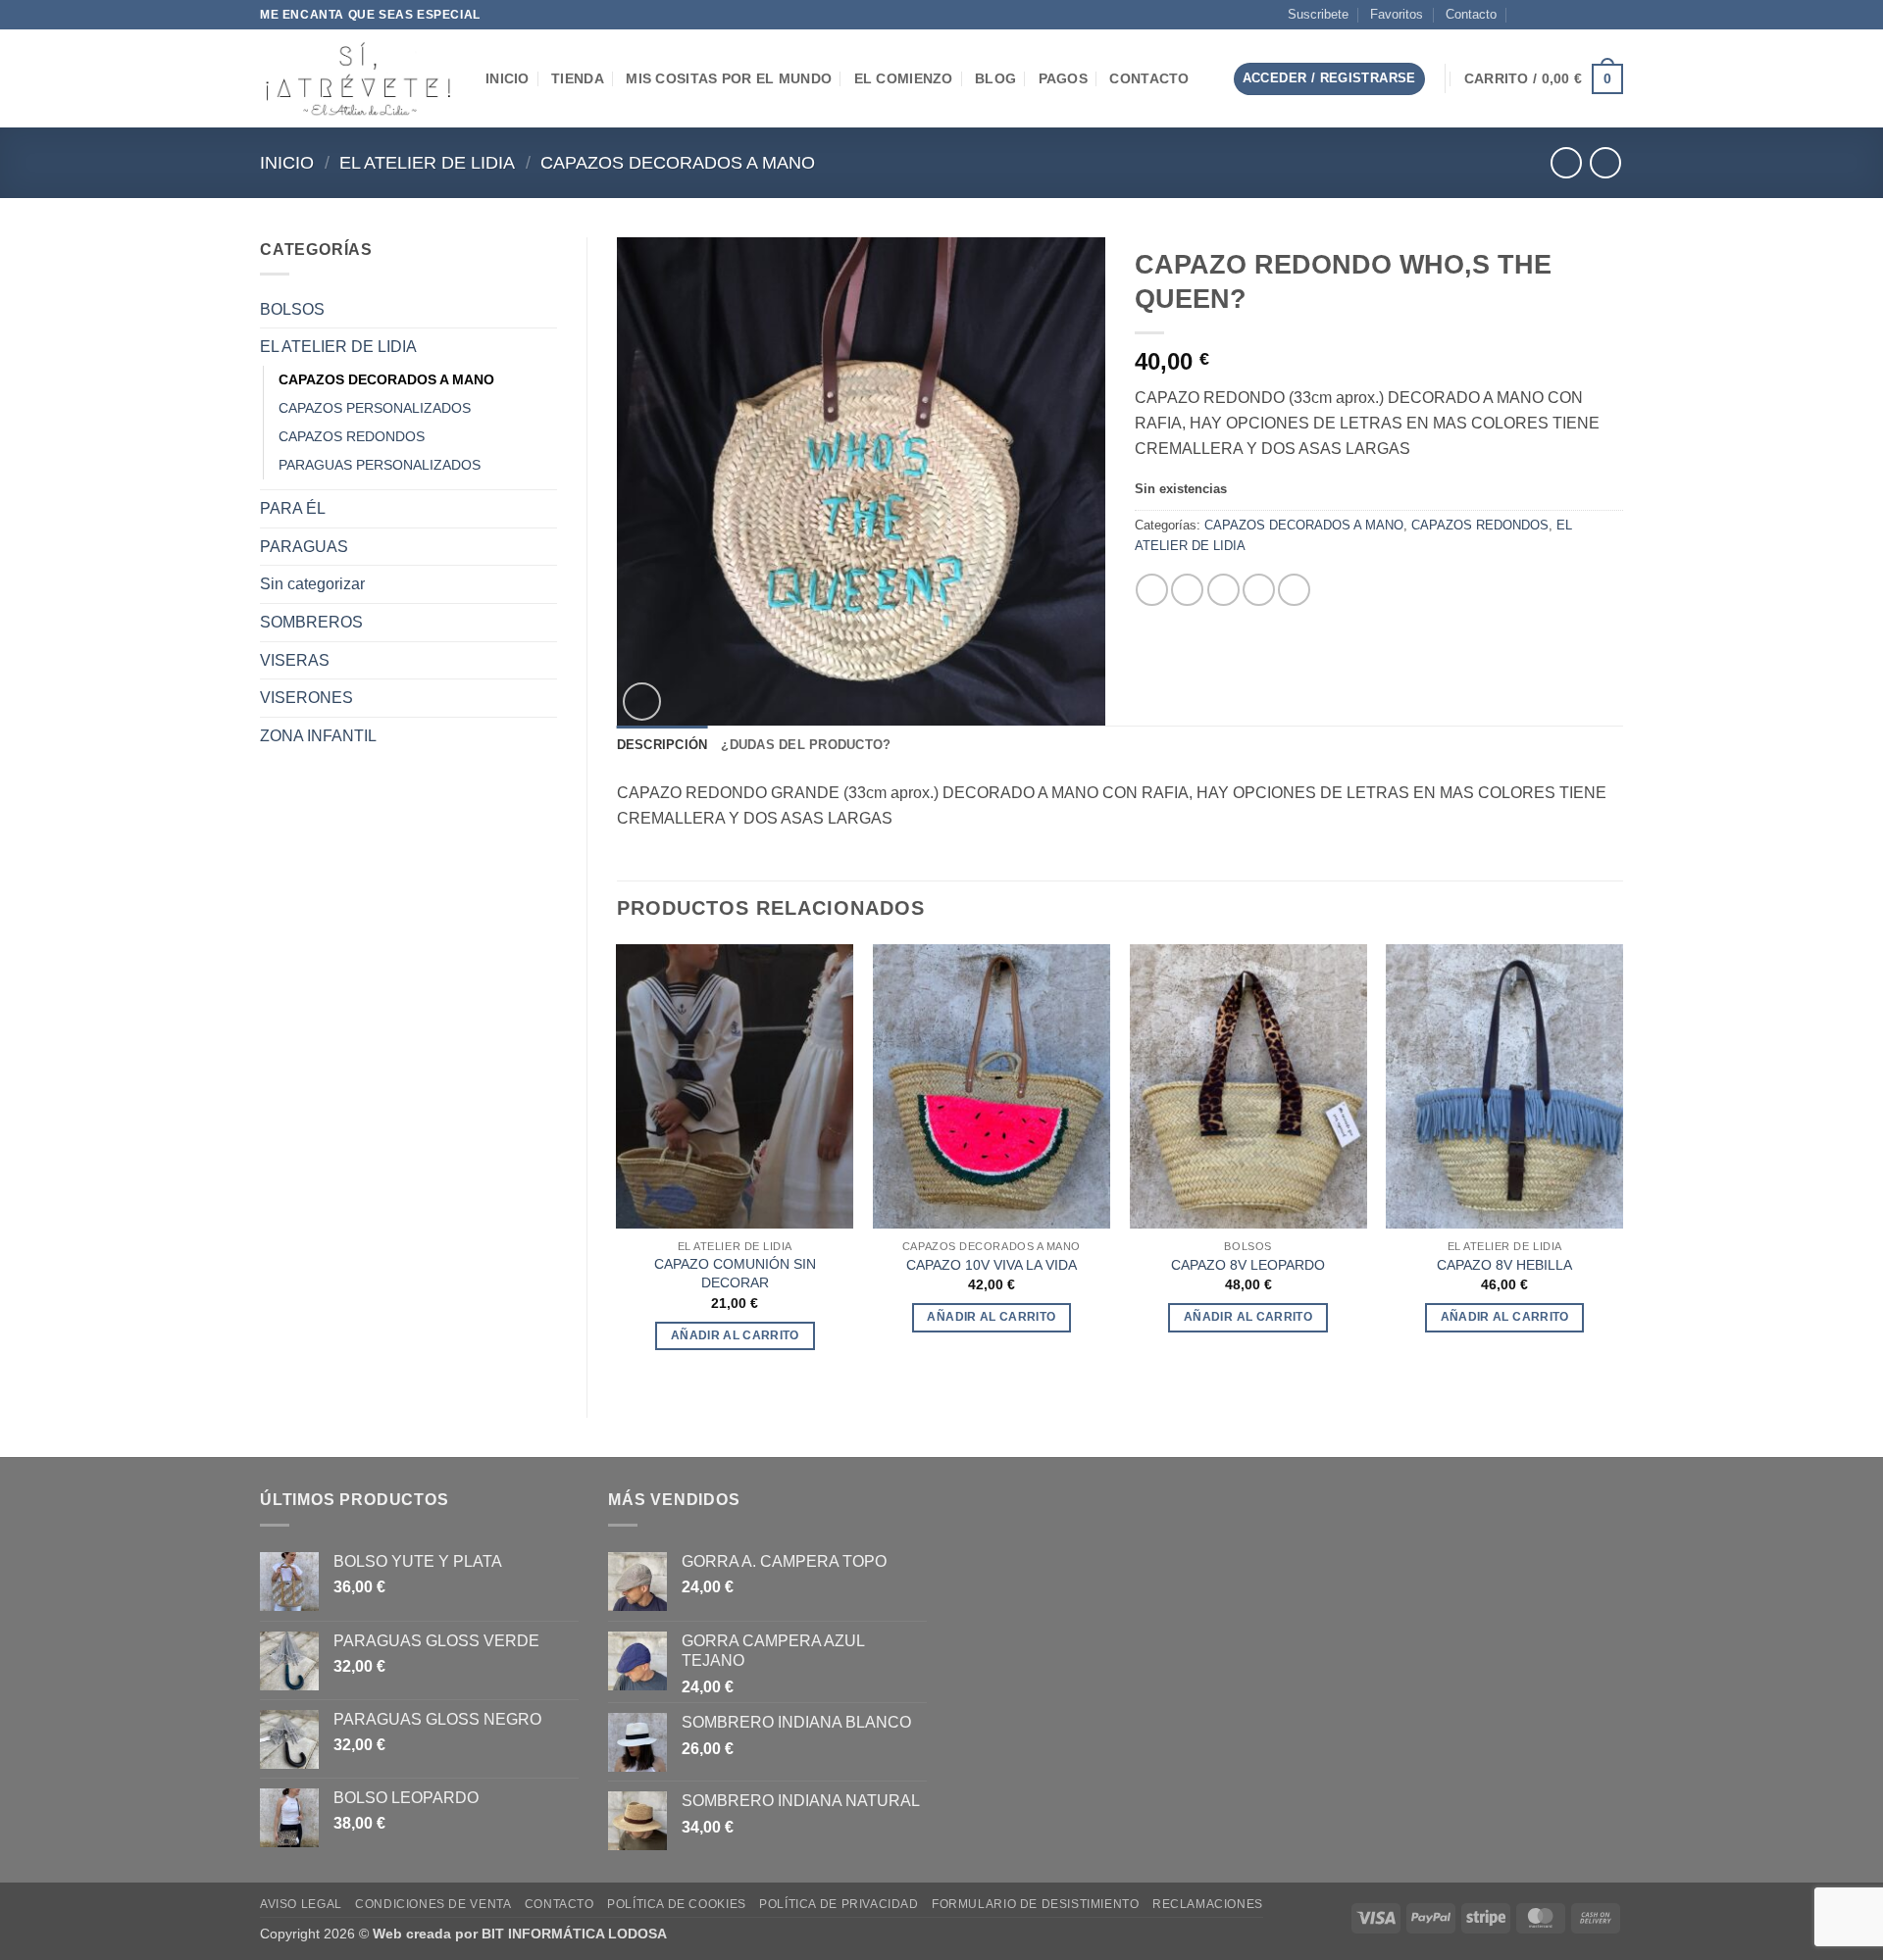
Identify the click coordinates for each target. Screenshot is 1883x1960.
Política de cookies (677, 1904)
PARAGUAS (304, 547)
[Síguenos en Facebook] (1539, 15)
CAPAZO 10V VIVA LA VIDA (992, 1265)
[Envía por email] (1223, 590)
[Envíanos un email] (1576, 15)
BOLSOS (292, 309)
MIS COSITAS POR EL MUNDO (729, 78)
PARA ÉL (293, 508)
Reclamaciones (1208, 1904)
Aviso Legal (301, 1904)
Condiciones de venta (433, 1904)
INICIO (508, 78)
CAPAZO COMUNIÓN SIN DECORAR (735, 1273)
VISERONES (306, 698)
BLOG (995, 78)
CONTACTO (1149, 78)
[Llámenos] (1595, 15)
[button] (1202, 79)
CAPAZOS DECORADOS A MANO (678, 162)
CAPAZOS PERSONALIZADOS (375, 408)
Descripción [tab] (662, 745)
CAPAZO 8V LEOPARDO (1248, 1265)
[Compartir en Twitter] (1187, 590)
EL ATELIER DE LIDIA (427, 162)
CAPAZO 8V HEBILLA (1504, 1265)
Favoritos (1397, 14)
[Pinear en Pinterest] (1259, 590)
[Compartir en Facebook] (1152, 590)
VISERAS (295, 660)
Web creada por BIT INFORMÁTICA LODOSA (520, 1934)
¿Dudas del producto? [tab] (806, 745)
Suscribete (1318, 14)
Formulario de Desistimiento (1036, 1904)
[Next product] (1566, 162)
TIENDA (578, 78)
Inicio (287, 162)
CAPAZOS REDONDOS (352, 436)
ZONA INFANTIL (318, 736)
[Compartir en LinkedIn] (1294, 590)
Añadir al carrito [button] (735, 1335)
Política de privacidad (839, 1904)
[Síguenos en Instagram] (1557, 15)
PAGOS (1063, 78)
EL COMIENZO (904, 78)
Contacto (1471, 14)
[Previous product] (1605, 162)
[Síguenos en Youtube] (1613, 15)
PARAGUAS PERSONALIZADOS (380, 465)
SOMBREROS (311, 622)
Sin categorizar (312, 584)
